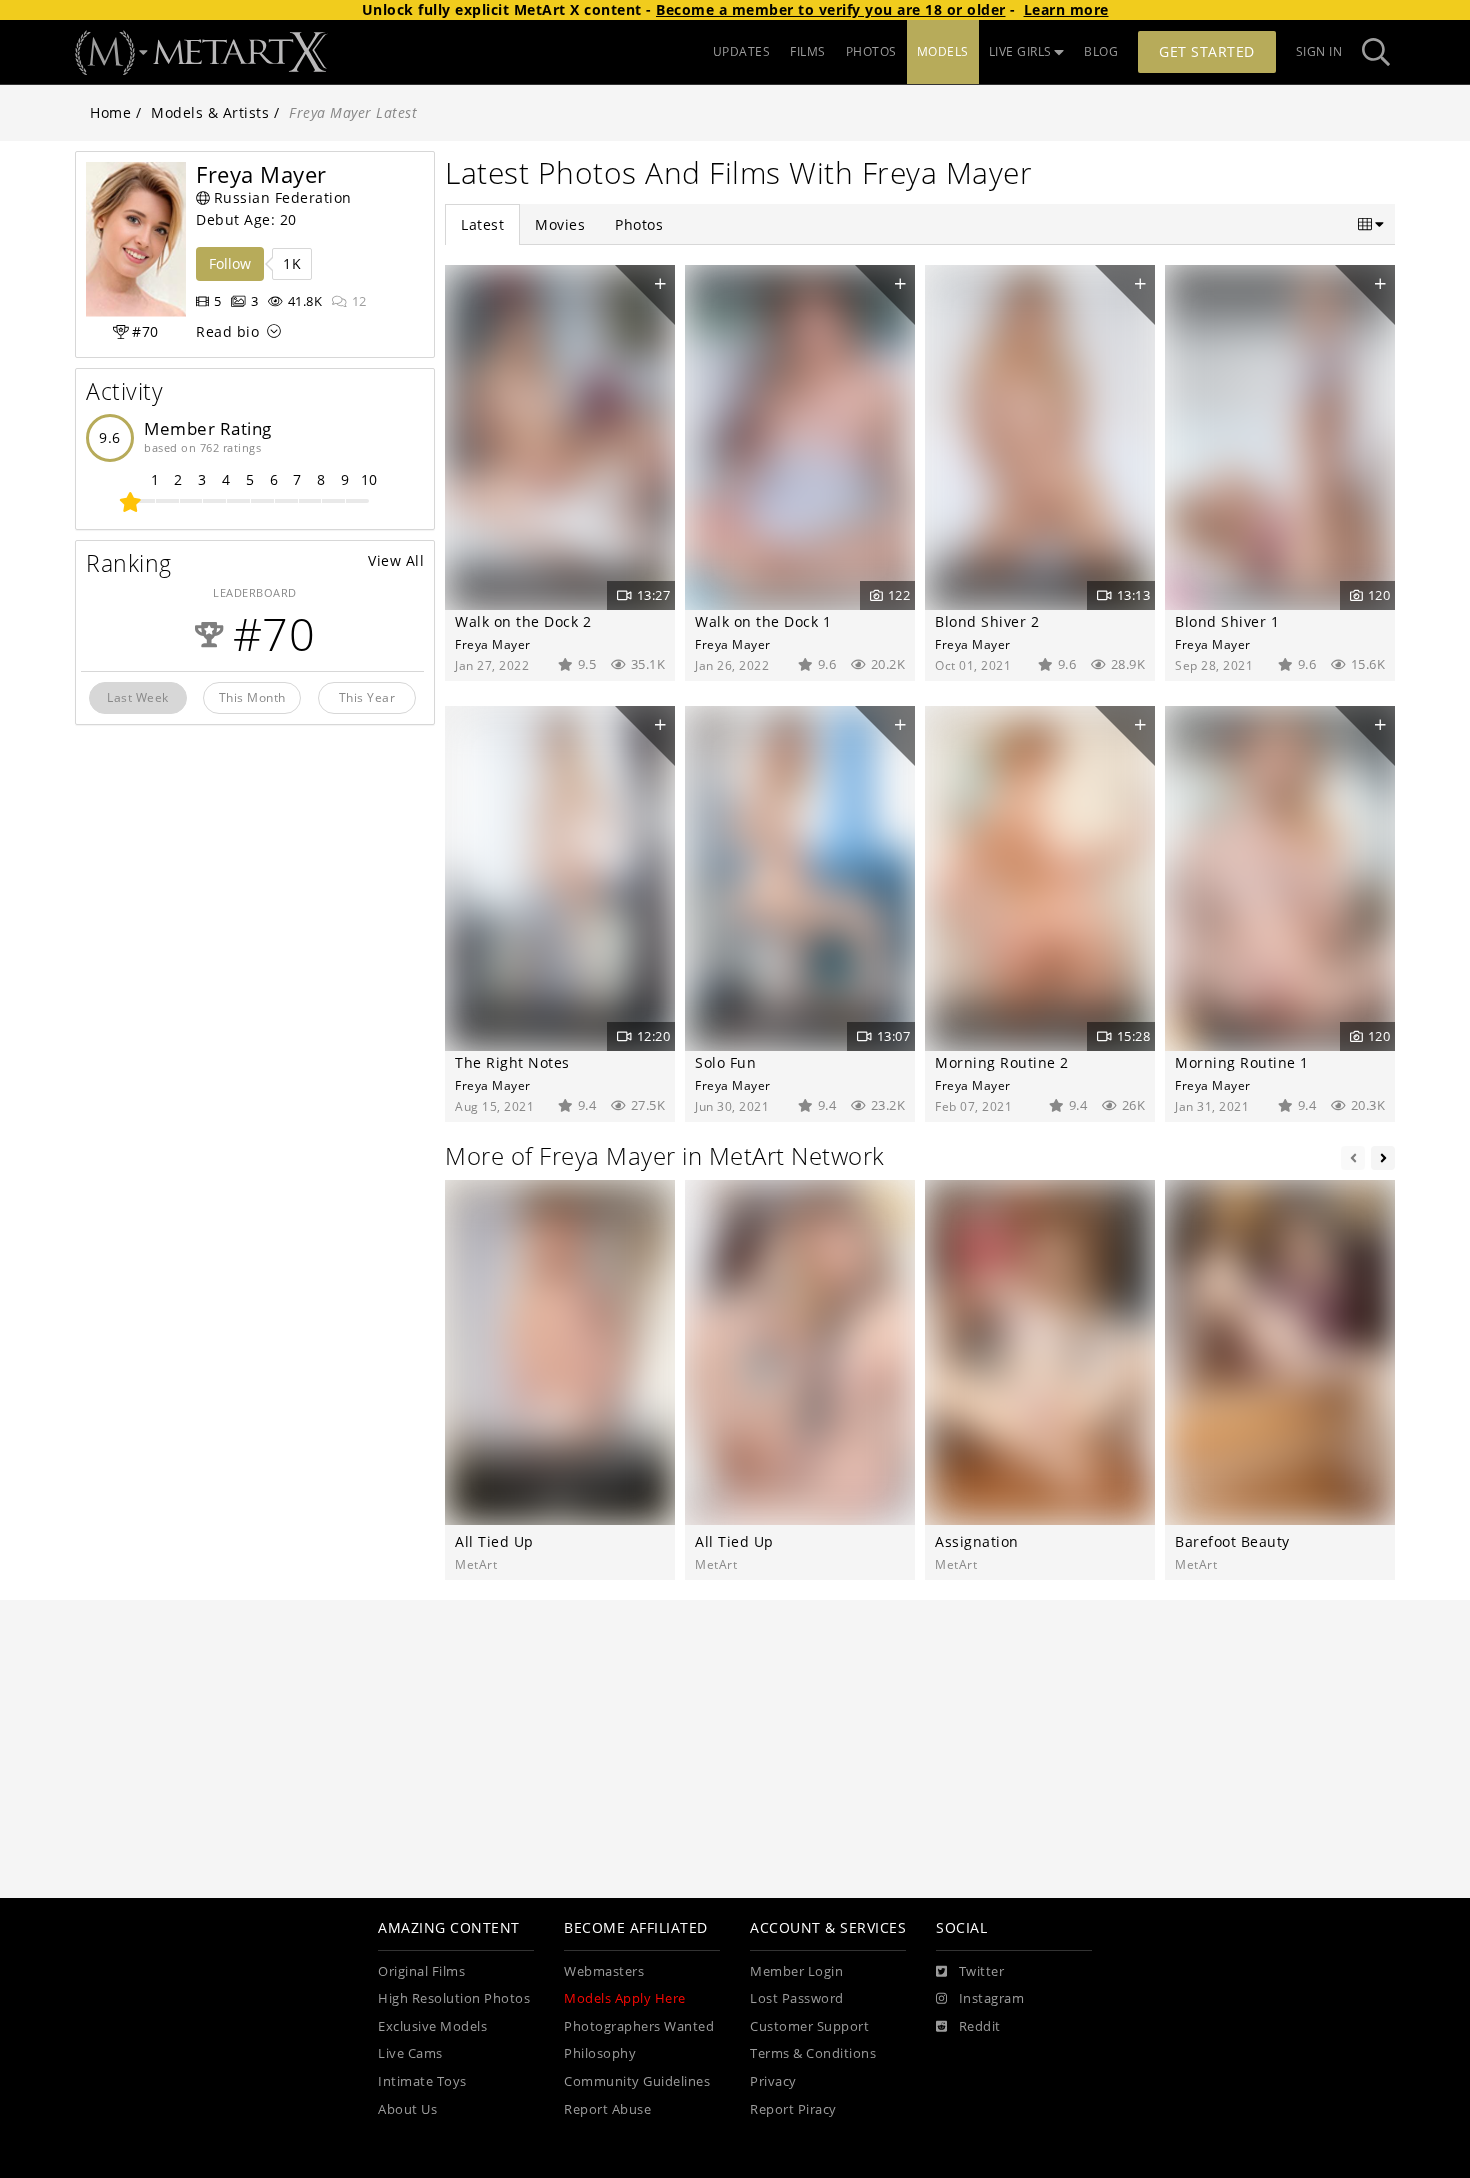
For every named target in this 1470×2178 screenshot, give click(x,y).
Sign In (1319, 51)
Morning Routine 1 (1242, 1062)
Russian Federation (283, 197)
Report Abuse (607, 2109)
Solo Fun (725, 1062)
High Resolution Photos (454, 1998)
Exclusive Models (432, 2026)
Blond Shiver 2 (987, 621)
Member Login (796, 1971)
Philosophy (600, 2053)
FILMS (808, 51)
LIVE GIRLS (1020, 51)
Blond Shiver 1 (1227, 621)
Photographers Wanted (639, 2026)
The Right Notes (512, 1062)
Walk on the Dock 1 (763, 621)
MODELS (943, 51)
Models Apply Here (625, 1998)
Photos (639, 224)
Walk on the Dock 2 (523, 621)
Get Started (1207, 51)
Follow (230, 263)
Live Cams (410, 2053)
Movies (560, 224)
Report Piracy (793, 2109)
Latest (482, 224)
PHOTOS (871, 51)
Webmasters (604, 1971)
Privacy (773, 2081)
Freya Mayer (493, 644)
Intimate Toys (422, 2081)
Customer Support (809, 2026)
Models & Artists (210, 112)
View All (396, 560)
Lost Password (797, 1998)
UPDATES (742, 51)
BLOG (1101, 51)
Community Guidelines (637, 2081)
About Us (407, 2109)
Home (110, 112)
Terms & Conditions (813, 2053)
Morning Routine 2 (1002, 1062)
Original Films (421, 1971)
